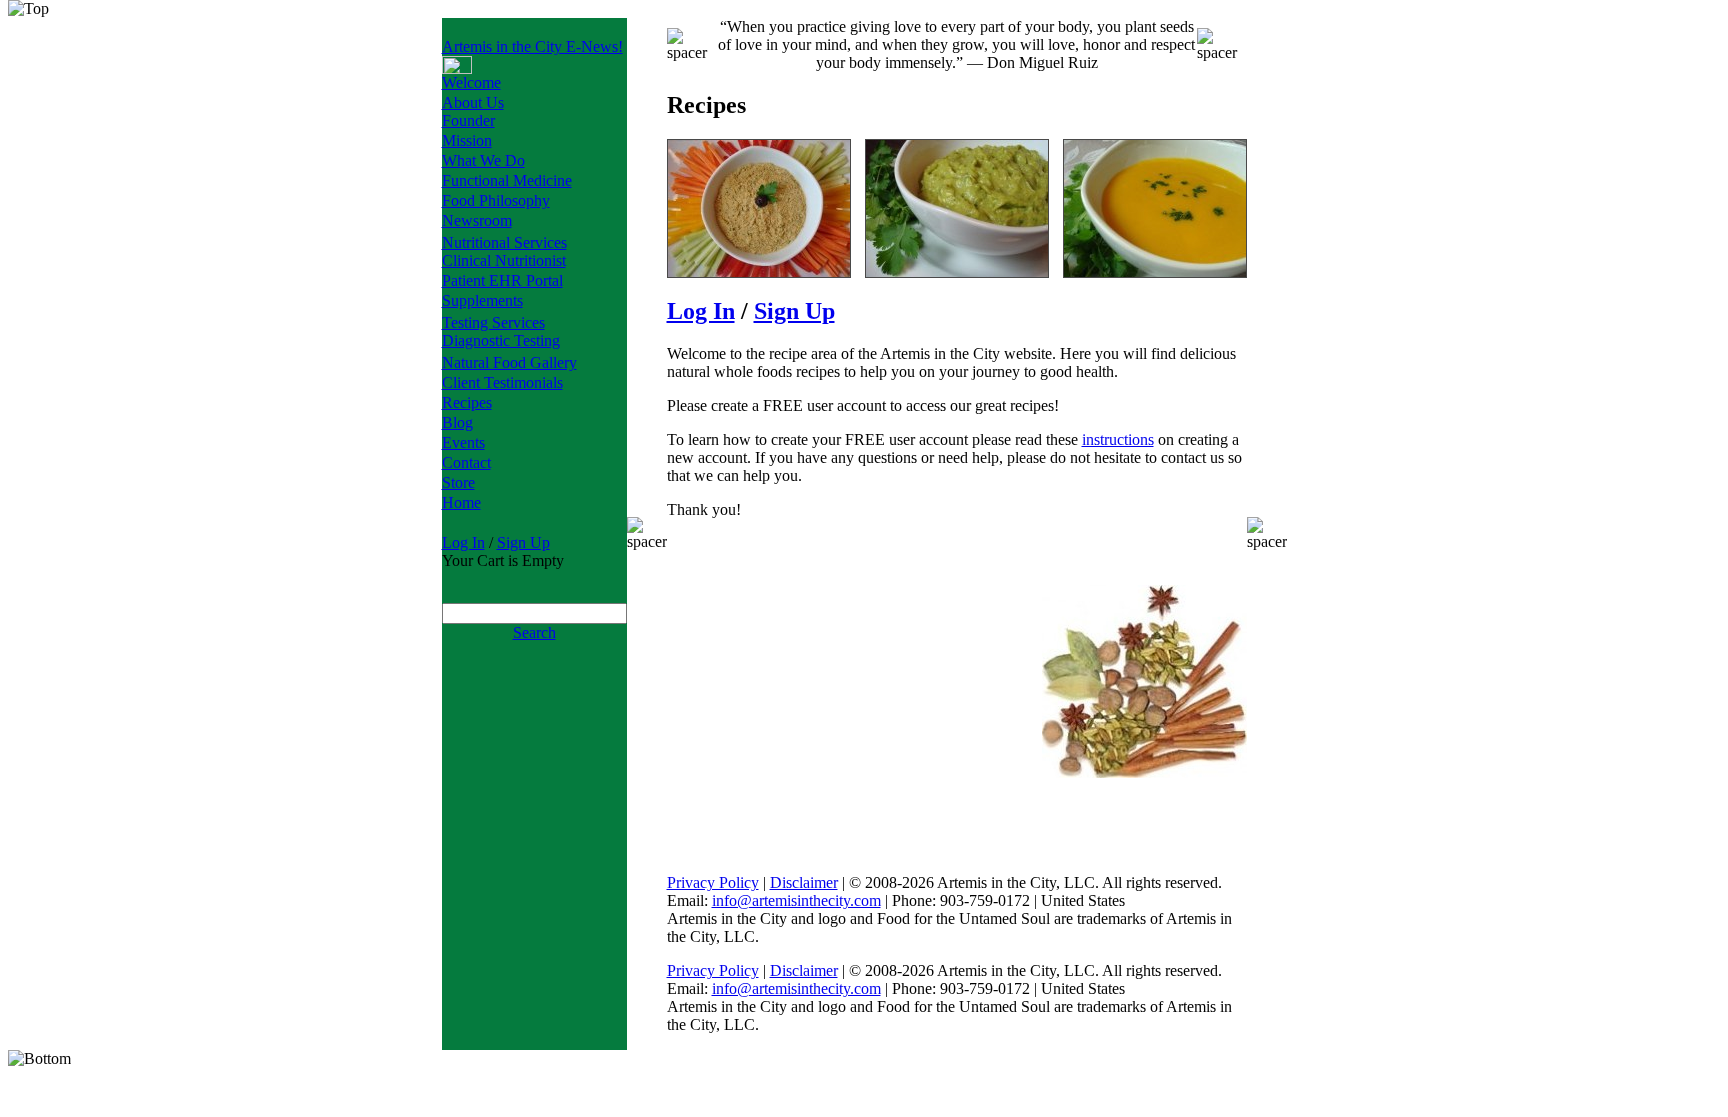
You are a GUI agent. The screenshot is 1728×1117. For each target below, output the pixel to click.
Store (458, 482)
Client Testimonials (502, 382)
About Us (473, 102)
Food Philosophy (496, 200)
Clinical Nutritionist (504, 260)
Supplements (482, 300)
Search (534, 632)
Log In (463, 542)
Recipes (467, 402)
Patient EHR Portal (502, 280)
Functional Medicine (507, 180)
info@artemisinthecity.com (796, 900)
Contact (466, 462)
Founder (468, 120)
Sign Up (523, 542)
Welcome (471, 82)
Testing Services (493, 322)
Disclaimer (804, 882)
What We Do (483, 160)
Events (463, 442)
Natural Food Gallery (509, 362)
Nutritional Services (504, 242)
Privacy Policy (713, 882)
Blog (457, 422)
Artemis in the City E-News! (532, 46)
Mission (467, 140)
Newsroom (477, 220)
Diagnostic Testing (501, 340)
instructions (1118, 439)
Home (461, 502)
